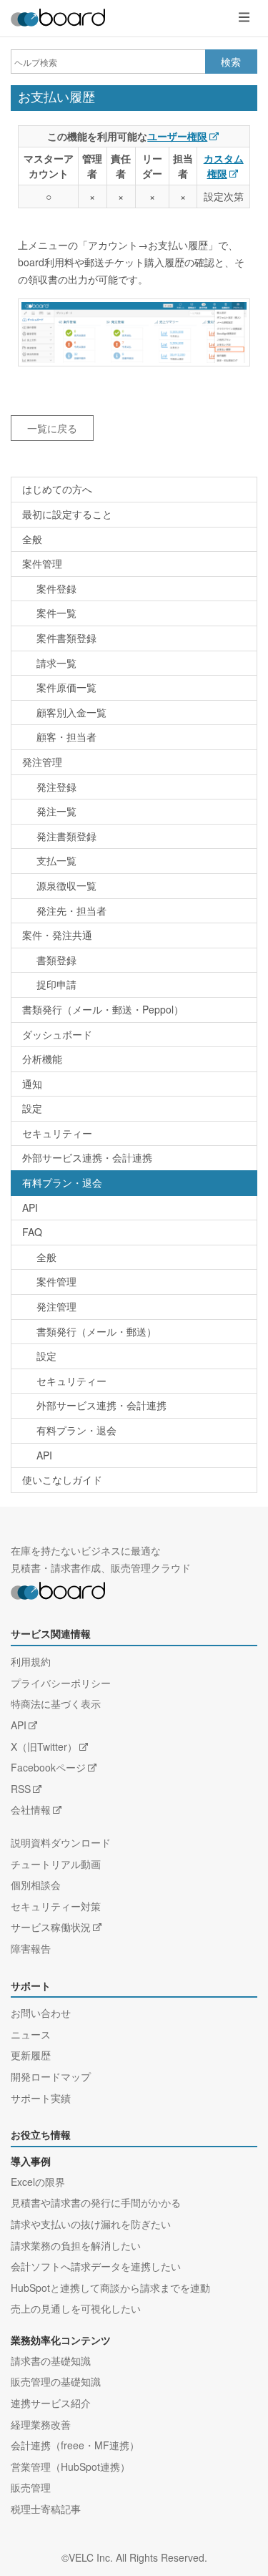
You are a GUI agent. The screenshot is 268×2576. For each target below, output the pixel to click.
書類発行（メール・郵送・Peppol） (103, 1009)
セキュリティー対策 (56, 1906)
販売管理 (31, 2487)
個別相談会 (36, 1885)
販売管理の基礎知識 (56, 2381)
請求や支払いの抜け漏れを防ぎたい (91, 2224)
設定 (32, 1108)
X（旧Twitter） (44, 1746)
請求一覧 (56, 663)
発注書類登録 (66, 836)
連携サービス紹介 (51, 2403)
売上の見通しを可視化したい (76, 2308)
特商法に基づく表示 (56, 1703)
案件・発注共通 (57, 935)
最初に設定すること (67, 514)
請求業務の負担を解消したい (76, 2245)
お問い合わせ (41, 2013)
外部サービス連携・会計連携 (87, 1157)
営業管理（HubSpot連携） (70, 2466)
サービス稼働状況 (51, 1927)
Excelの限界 (38, 2182)
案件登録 (56, 588)
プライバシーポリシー (61, 1683)
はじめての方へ (57, 489)
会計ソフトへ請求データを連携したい (96, 2266)
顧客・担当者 (66, 737)
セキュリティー (57, 1133)
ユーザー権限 (177, 136)
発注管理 (42, 762)
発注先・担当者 (71, 910)
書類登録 (56, 960)
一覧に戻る (52, 428)
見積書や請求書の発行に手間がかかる (96, 2202)
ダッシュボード (57, 1034)
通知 (32, 1084)
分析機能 (42, 1059)
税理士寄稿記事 (46, 2509)
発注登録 (56, 787)
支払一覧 (56, 860)
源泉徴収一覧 (66, 885)
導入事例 (31, 2162)
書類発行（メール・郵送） (96, 1331)
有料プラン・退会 (62, 1182)
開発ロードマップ (51, 2076)
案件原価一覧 (66, 687)
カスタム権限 (224, 166)
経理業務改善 (41, 2424)
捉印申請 (56, 984)
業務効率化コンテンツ (61, 2341)
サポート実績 (41, 2098)
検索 (231, 62)
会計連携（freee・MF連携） (75, 2445)
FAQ (32, 1232)
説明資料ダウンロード (61, 1842)
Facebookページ (48, 1767)
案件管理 (42, 563)
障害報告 (31, 1948)
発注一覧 (56, 811)
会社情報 (31, 1809)
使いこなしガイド (62, 1479)
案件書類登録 (66, 638)
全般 (32, 539)
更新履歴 (31, 2055)
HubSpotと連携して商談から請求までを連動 (110, 2288)
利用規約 (31, 1661)
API (30, 1207)
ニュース (31, 2034)
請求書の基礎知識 (51, 2361)
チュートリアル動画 (56, 1864)
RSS (21, 1789)
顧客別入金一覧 (71, 712)
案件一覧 (56, 613)
